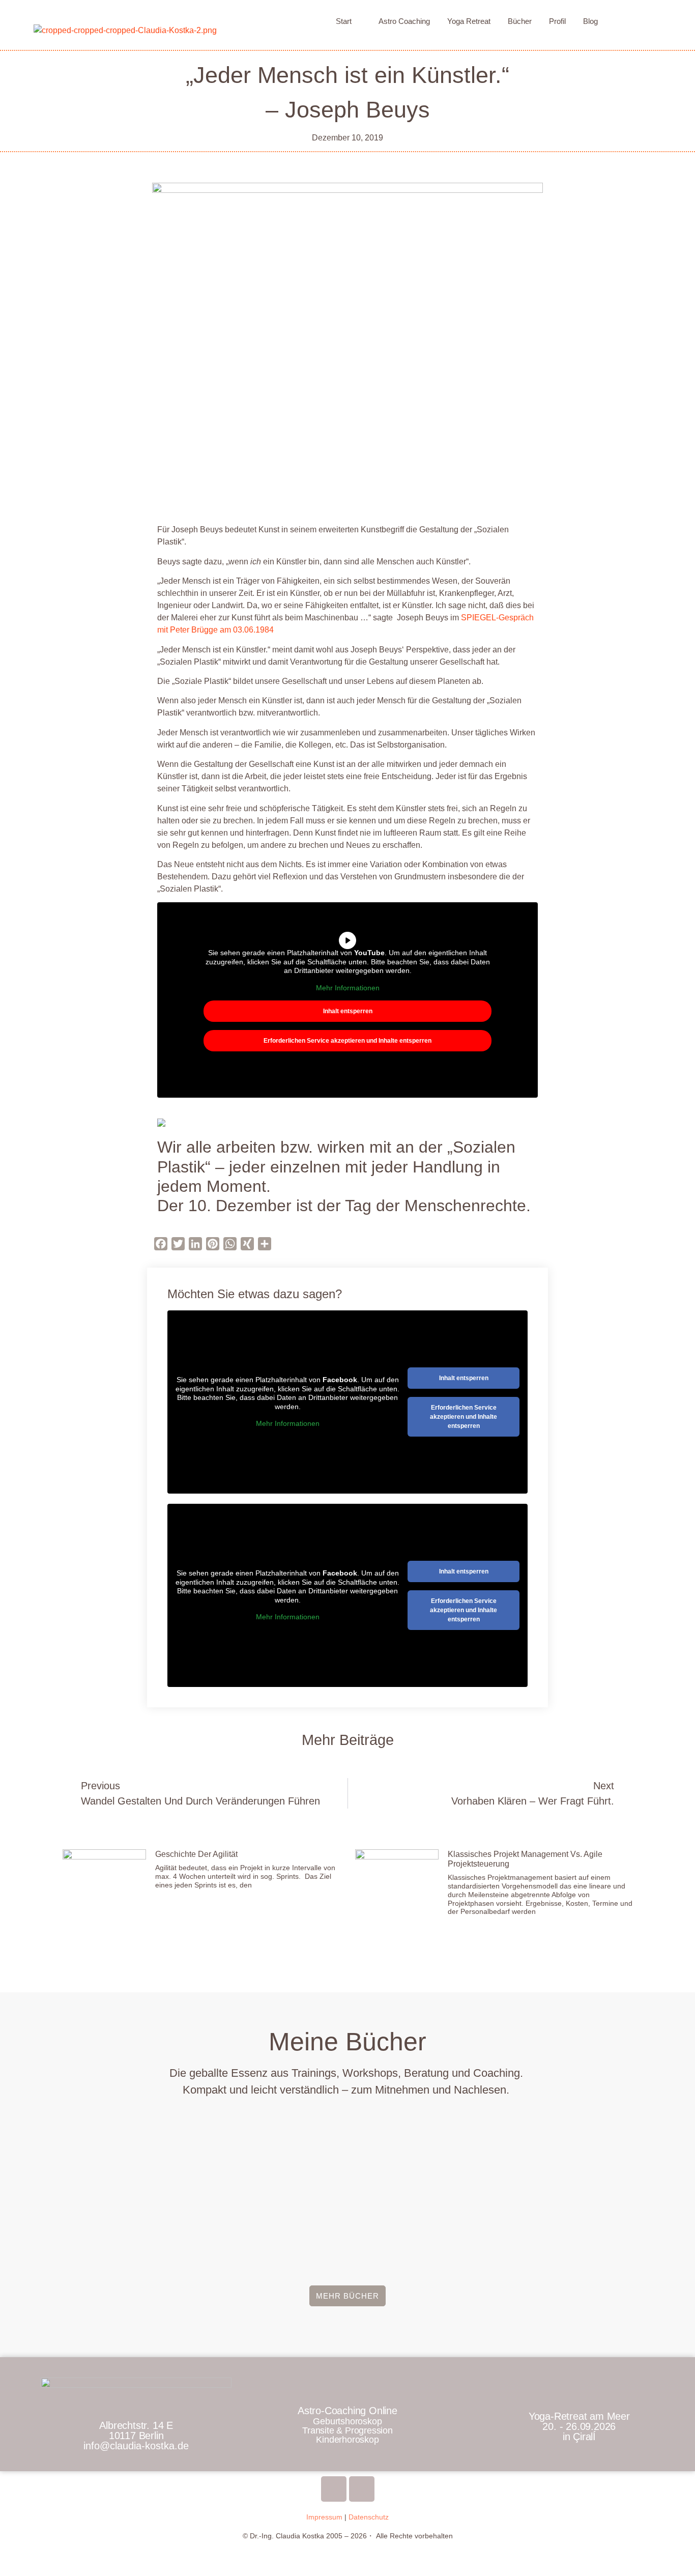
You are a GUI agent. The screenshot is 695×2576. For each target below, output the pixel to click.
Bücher (520, 21)
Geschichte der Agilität (196, 1854)
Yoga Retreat (469, 21)
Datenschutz (369, 2517)
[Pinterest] (362, 2489)
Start (344, 21)
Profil (557, 21)
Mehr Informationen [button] (348, 988)
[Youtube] (334, 2489)
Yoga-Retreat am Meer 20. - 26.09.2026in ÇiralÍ (579, 2426)
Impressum (324, 2517)
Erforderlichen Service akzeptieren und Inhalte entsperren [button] (347, 1041)
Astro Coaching (404, 21)
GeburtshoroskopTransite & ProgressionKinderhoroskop (347, 2430)
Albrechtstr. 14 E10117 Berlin (136, 2436)
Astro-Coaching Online (347, 2411)
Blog (590, 21)
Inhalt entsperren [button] (348, 1011)
